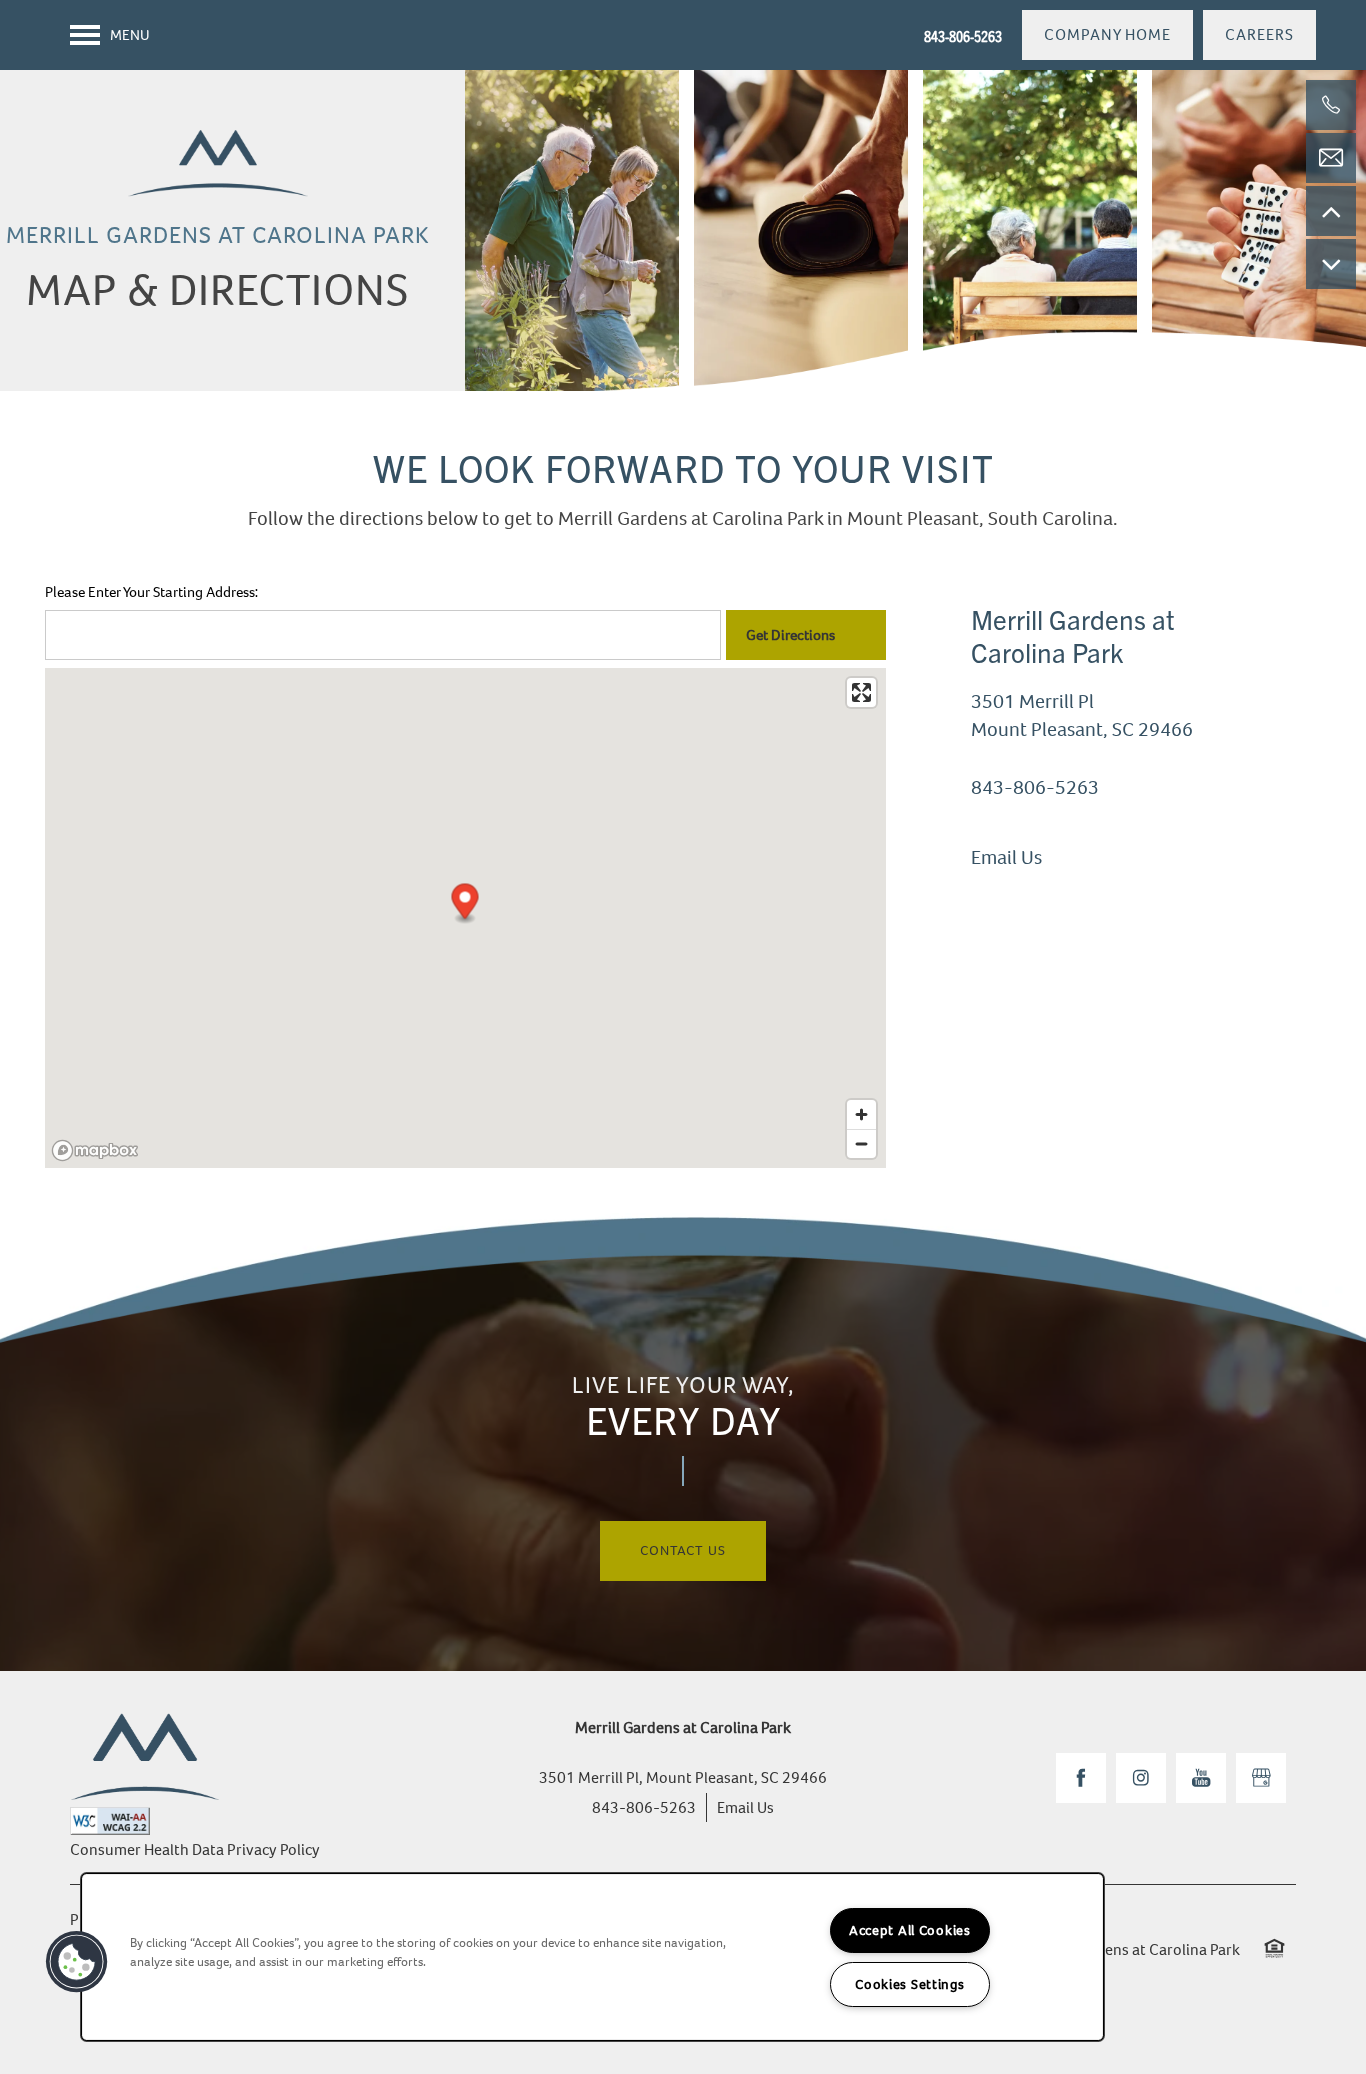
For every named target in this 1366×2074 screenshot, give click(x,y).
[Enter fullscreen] (861, 692)
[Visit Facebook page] (1081, 1778)
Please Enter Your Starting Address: (151, 592)
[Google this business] (1261, 1778)
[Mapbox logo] (95, 1150)
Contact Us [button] (683, 1550)
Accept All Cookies (910, 1930)
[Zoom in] (861, 1114)
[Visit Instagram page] (1141, 1778)
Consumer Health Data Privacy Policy (195, 1849)
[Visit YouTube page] (1201, 1778)
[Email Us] (1331, 158)
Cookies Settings (910, 1984)
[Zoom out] (861, 1143)
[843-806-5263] (1331, 105)
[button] (1107, 35)
